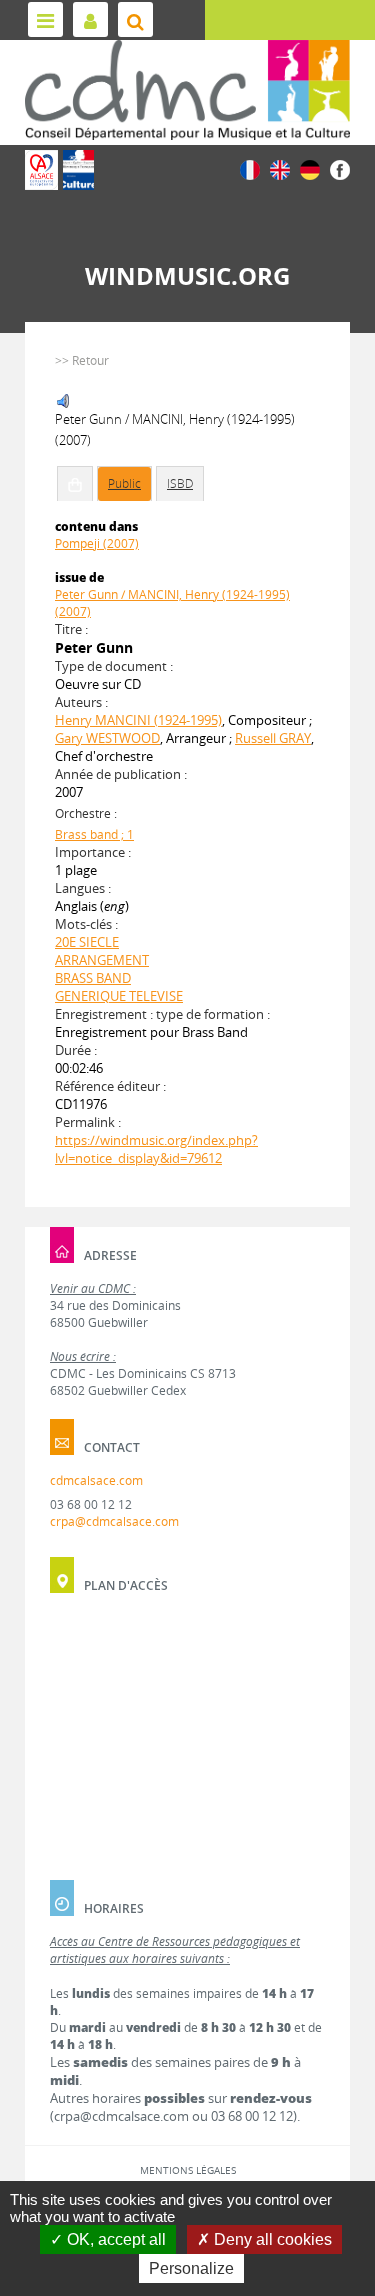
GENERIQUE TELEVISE (119, 996)
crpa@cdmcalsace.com (114, 1521)
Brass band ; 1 (94, 834)
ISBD (180, 483)
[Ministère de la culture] (78, 170)
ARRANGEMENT (102, 960)
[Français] (250, 168)
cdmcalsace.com (96, 1480)
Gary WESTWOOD (107, 738)
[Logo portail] (187, 90)
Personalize (191, 2268)
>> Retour (82, 360)
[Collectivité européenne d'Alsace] (41, 170)
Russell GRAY (273, 738)
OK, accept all (114, 2239)
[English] (280, 168)
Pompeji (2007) (97, 543)
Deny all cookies (271, 2239)
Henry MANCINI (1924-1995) (138, 720)
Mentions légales (188, 2170)
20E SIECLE (87, 942)
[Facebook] (340, 168)
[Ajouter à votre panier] (75, 484)
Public (124, 483)
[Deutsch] (310, 168)
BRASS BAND (93, 978)
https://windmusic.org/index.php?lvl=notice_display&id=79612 (156, 1149)
